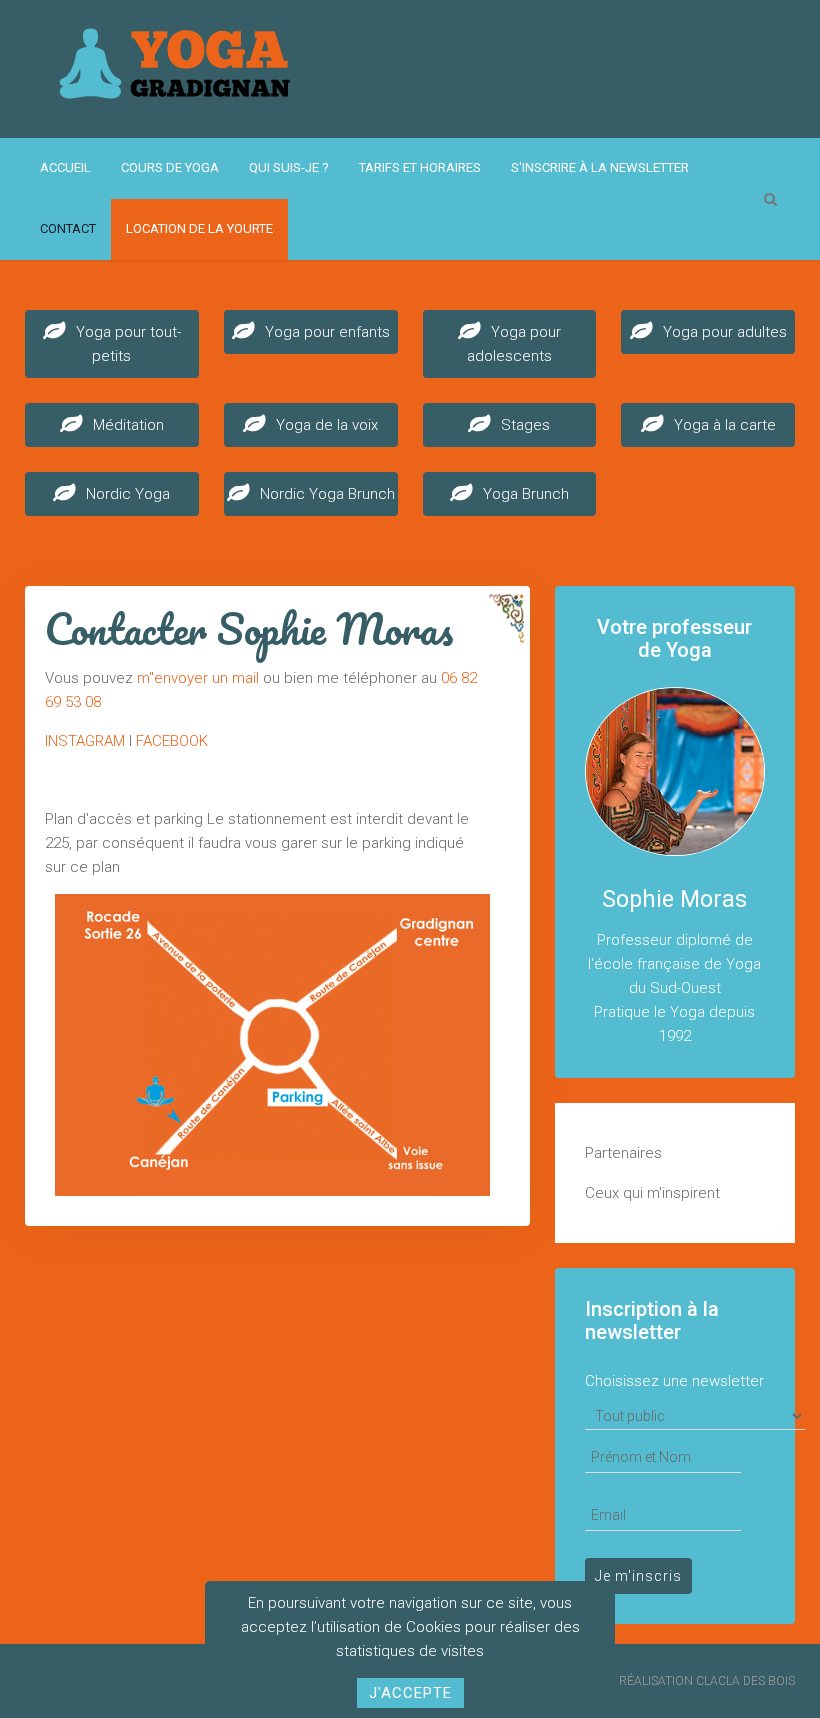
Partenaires (623, 1153)
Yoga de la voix (327, 425)
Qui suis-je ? (289, 167)
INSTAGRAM (85, 741)
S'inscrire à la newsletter (600, 167)
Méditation (128, 425)
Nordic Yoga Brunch (327, 494)
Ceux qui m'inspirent (652, 1193)
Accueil (65, 167)
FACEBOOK (172, 741)
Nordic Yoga (128, 494)
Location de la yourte (199, 228)
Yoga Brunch (526, 494)
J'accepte (410, 1693)
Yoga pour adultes (725, 332)
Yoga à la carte (725, 425)
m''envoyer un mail (198, 678)
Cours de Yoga (170, 167)
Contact (68, 228)
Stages (525, 425)
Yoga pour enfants (327, 332)
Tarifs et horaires (420, 167)
